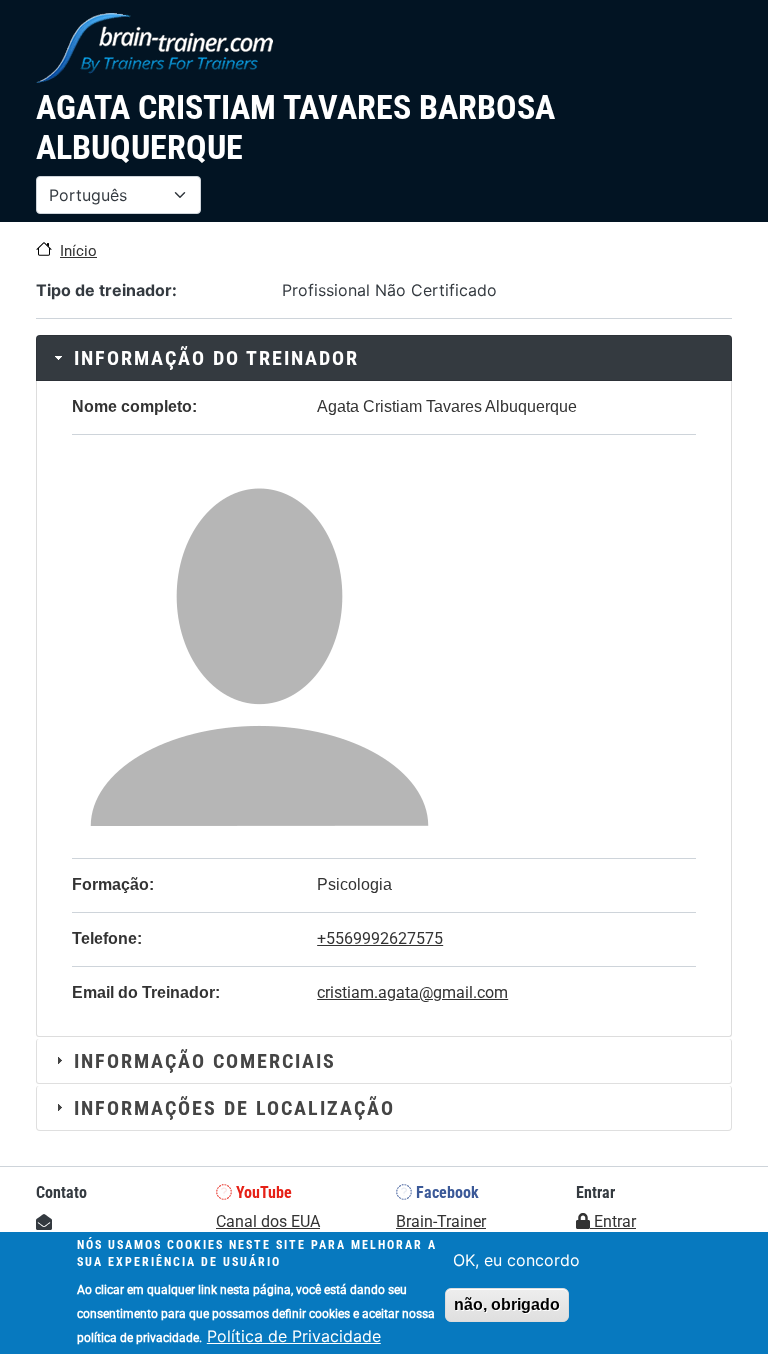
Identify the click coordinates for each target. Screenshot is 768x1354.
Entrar (613, 1221)
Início (78, 251)
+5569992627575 (380, 938)
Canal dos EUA (268, 1221)
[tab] (384, 358)
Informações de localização (234, 1108)
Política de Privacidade (294, 1336)
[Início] (154, 48)
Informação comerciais (205, 1061)
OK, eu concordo (516, 1260)
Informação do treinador (216, 358)
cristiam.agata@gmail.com (412, 992)
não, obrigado (507, 1304)
